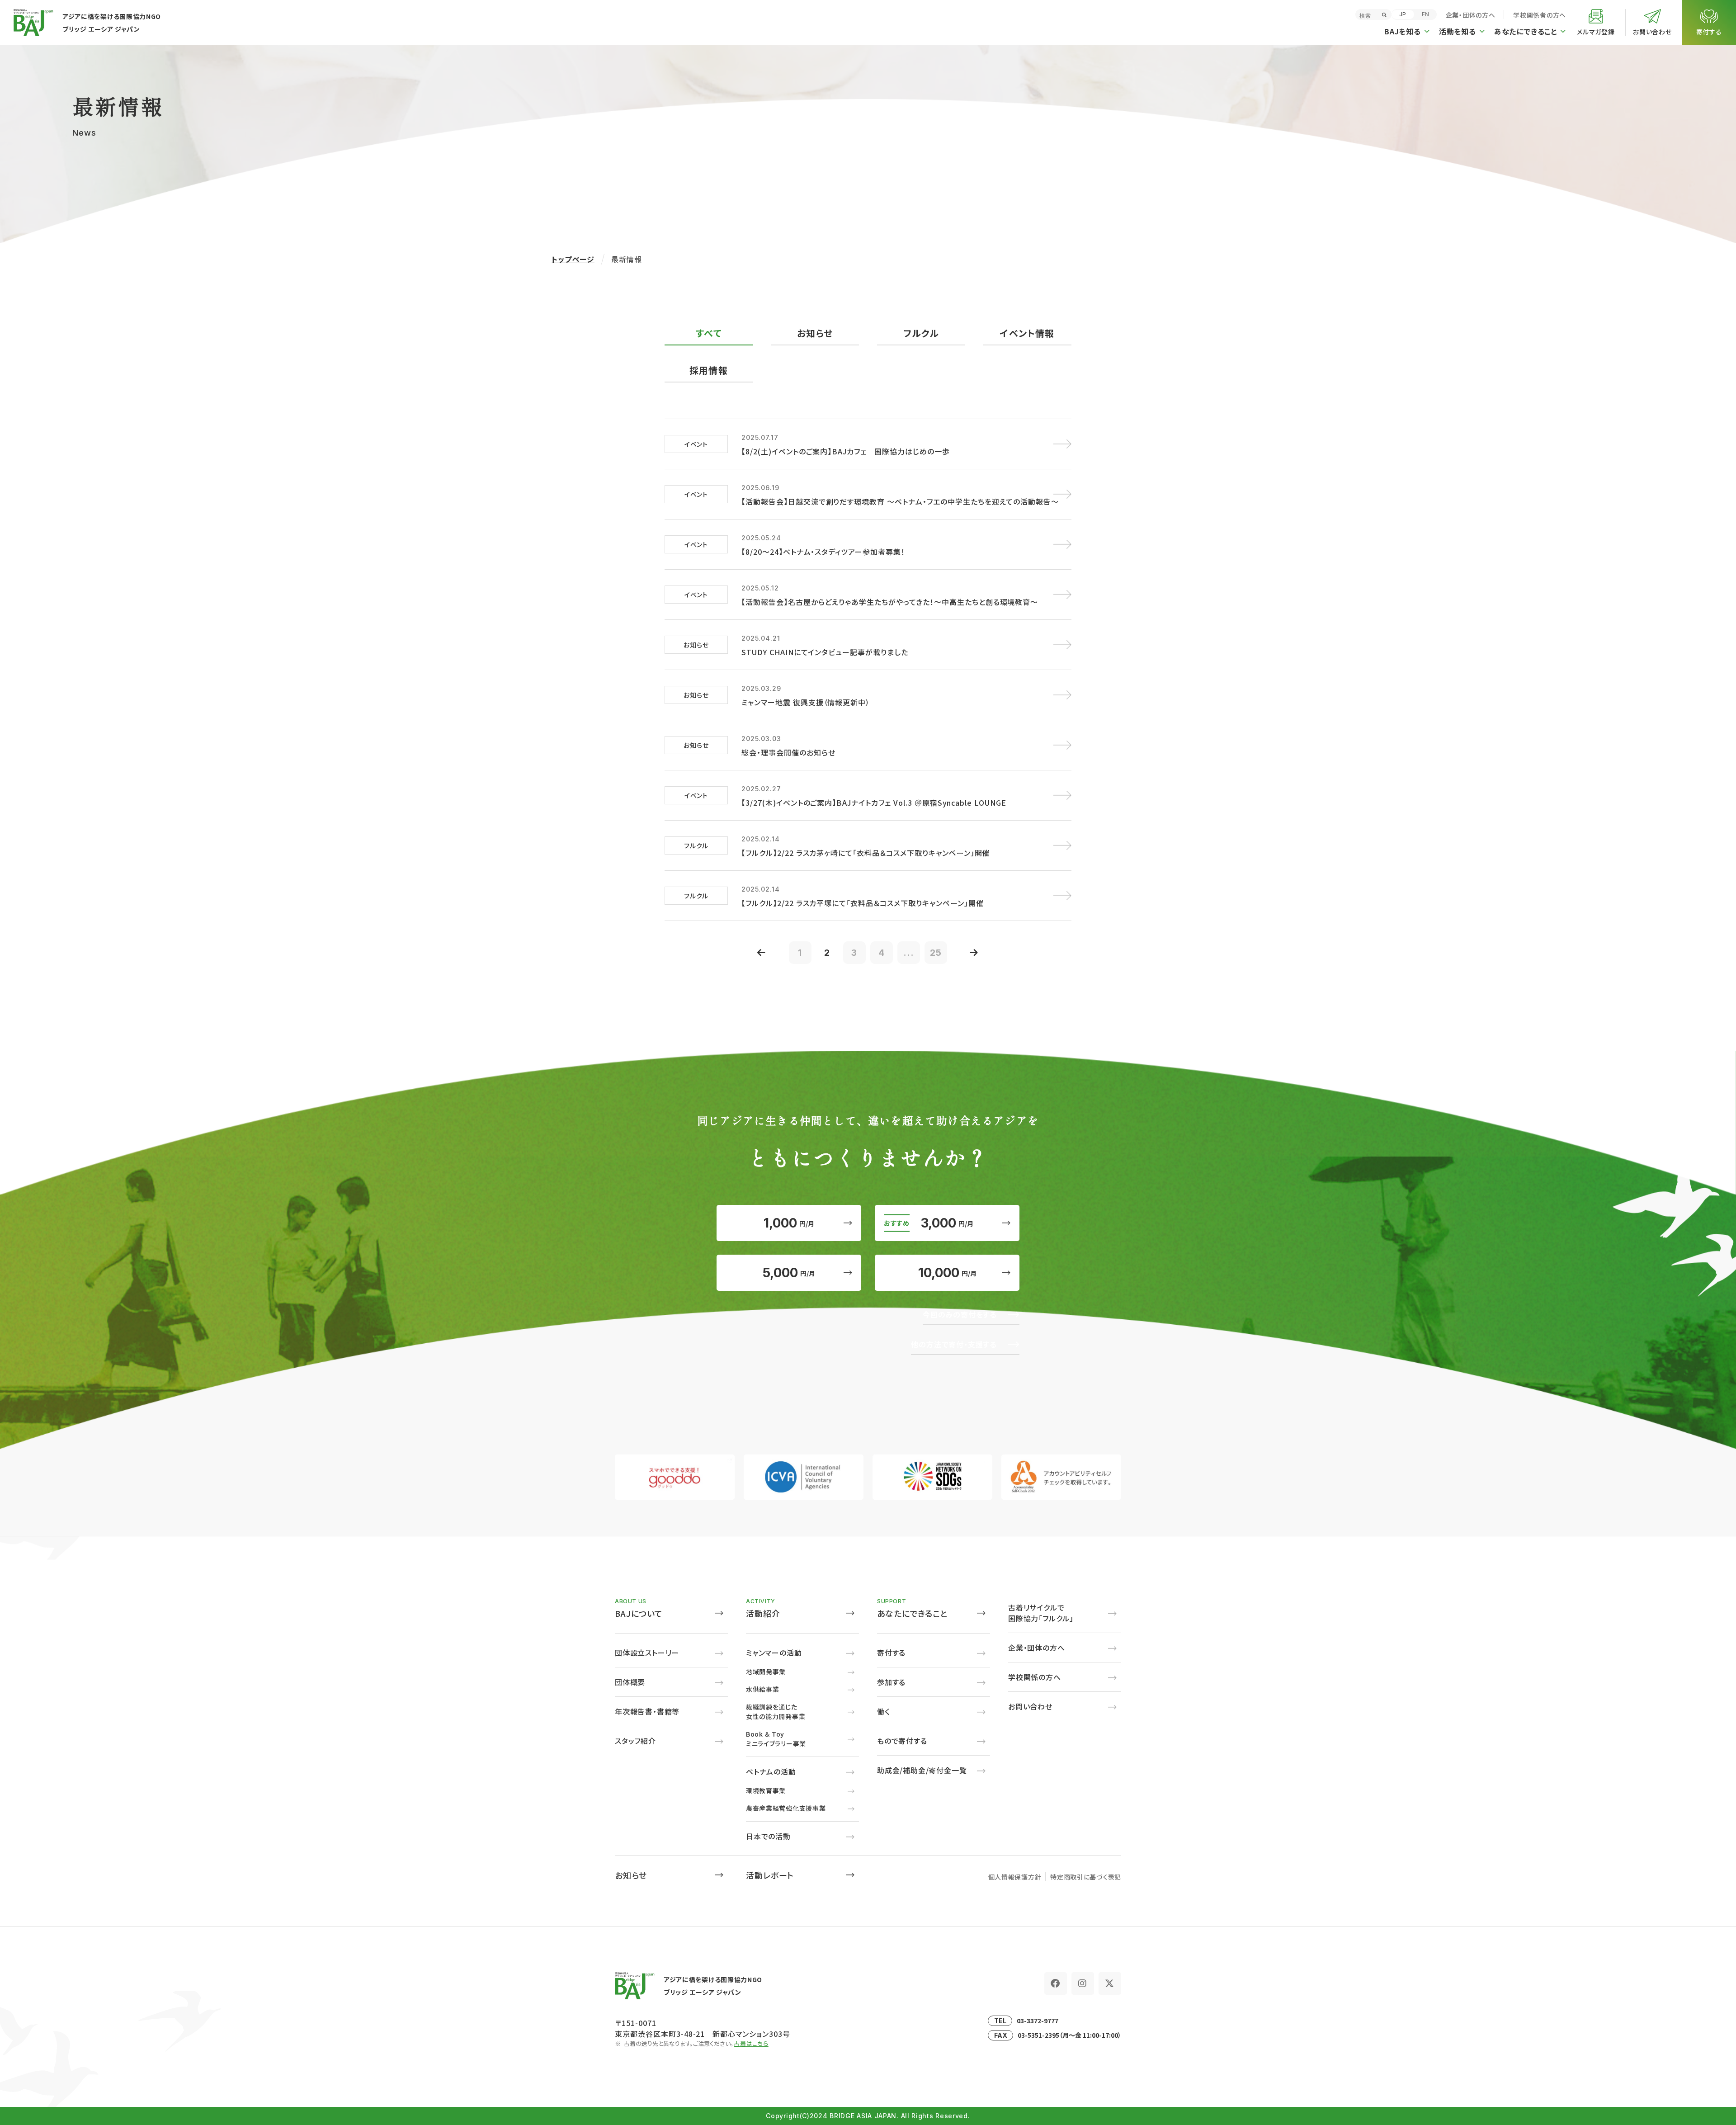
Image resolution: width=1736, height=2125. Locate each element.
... (909, 953)
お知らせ (631, 1875)
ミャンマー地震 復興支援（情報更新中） (806, 702)
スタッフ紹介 (635, 1741)
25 (936, 953)
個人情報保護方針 (1015, 1877)
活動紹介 (763, 1613)
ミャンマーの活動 (774, 1653)
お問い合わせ (1030, 1706)
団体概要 (630, 1682)
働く (884, 1711)
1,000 (789, 1223)
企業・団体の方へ (1471, 15)
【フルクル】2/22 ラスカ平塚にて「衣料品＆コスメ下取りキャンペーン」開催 (862, 903)
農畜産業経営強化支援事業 (786, 1808)
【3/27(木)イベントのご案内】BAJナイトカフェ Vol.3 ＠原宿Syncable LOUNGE (874, 803)
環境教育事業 (766, 1790)
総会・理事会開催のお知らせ (788, 752)
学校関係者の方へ (1540, 15)
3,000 (947, 1223)
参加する (891, 1682)
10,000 (947, 1273)
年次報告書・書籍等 (647, 1711)
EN (1425, 14)
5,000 (789, 1273)
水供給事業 (763, 1689)
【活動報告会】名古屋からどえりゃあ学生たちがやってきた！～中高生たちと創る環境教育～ (890, 602)
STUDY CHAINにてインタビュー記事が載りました (825, 652)
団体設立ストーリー (647, 1653)
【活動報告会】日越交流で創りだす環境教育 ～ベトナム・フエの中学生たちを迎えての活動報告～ (900, 501)
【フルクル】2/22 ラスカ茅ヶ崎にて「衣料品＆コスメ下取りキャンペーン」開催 (866, 853)
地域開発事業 (766, 1672)
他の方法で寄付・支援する (954, 1344)
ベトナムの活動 (771, 1771)
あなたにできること (913, 1613)
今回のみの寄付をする (960, 1314)
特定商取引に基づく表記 (1086, 1877)
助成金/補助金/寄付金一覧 (922, 1770)
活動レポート (770, 1875)
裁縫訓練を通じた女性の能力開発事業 (776, 1712)
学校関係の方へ (1035, 1677)
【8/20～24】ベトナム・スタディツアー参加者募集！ (823, 552)
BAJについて (639, 1613)
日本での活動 (768, 1836)
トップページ (573, 259)
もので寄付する (902, 1741)
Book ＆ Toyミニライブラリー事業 (776, 1739)
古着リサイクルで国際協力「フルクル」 (1041, 1613)
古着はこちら (751, 2043)
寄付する (891, 1653)
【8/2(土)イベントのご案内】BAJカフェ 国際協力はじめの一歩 (846, 451)
